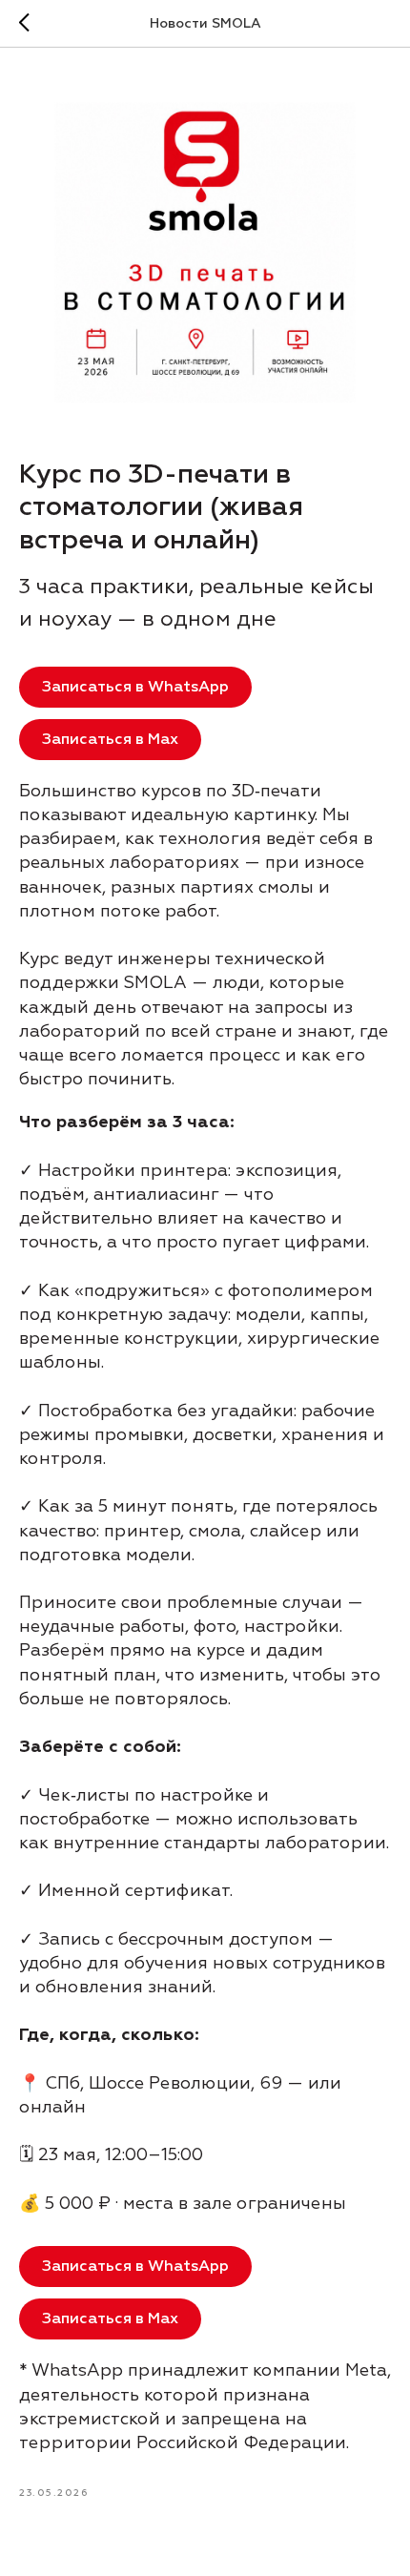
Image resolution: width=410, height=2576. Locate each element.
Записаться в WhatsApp (135, 687)
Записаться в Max (110, 739)
